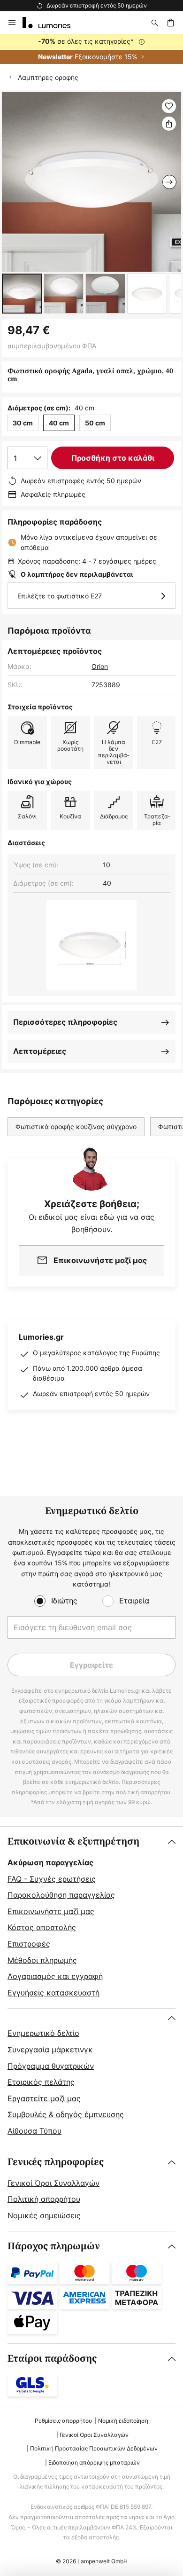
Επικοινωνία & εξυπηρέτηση (73, 1842)
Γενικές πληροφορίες (56, 2162)
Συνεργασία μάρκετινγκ (50, 2050)
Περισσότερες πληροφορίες (65, 1022)
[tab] (91, 1917)
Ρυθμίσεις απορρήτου (63, 2421)
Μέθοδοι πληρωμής (42, 1960)
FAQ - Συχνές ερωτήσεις (52, 1879)
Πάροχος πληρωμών (54, 2246)
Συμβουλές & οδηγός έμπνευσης (66, 2114)
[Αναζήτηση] (155, 23)
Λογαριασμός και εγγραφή (55, 1976)
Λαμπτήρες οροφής (48, 77)
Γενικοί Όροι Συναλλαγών (53, 2183)
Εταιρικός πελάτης (41, 2082)
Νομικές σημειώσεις (44, 2215)
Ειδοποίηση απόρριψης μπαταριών (94, 2462)
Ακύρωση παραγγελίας (50, 1862)
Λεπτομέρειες (40, 1051)
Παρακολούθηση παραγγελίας (61, 1895)
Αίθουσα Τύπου (34, 2131)
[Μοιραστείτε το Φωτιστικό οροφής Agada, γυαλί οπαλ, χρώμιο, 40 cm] (169, 124)
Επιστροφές (29, 1944)
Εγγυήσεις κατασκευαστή (53, 1993)
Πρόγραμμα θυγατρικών (51, 2066)
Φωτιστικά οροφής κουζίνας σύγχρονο (76, 1127)
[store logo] (52, 23)
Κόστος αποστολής (42, 1927)
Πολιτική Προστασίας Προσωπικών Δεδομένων (94, 2448)
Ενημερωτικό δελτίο (43, 2033)
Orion (100, 666)
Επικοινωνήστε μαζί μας (51, 1911)
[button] (22, 294)
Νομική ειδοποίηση (123, 2421)
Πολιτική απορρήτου (44, 2199)
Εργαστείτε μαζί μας (44, 2098)
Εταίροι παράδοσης (52, 2359)
